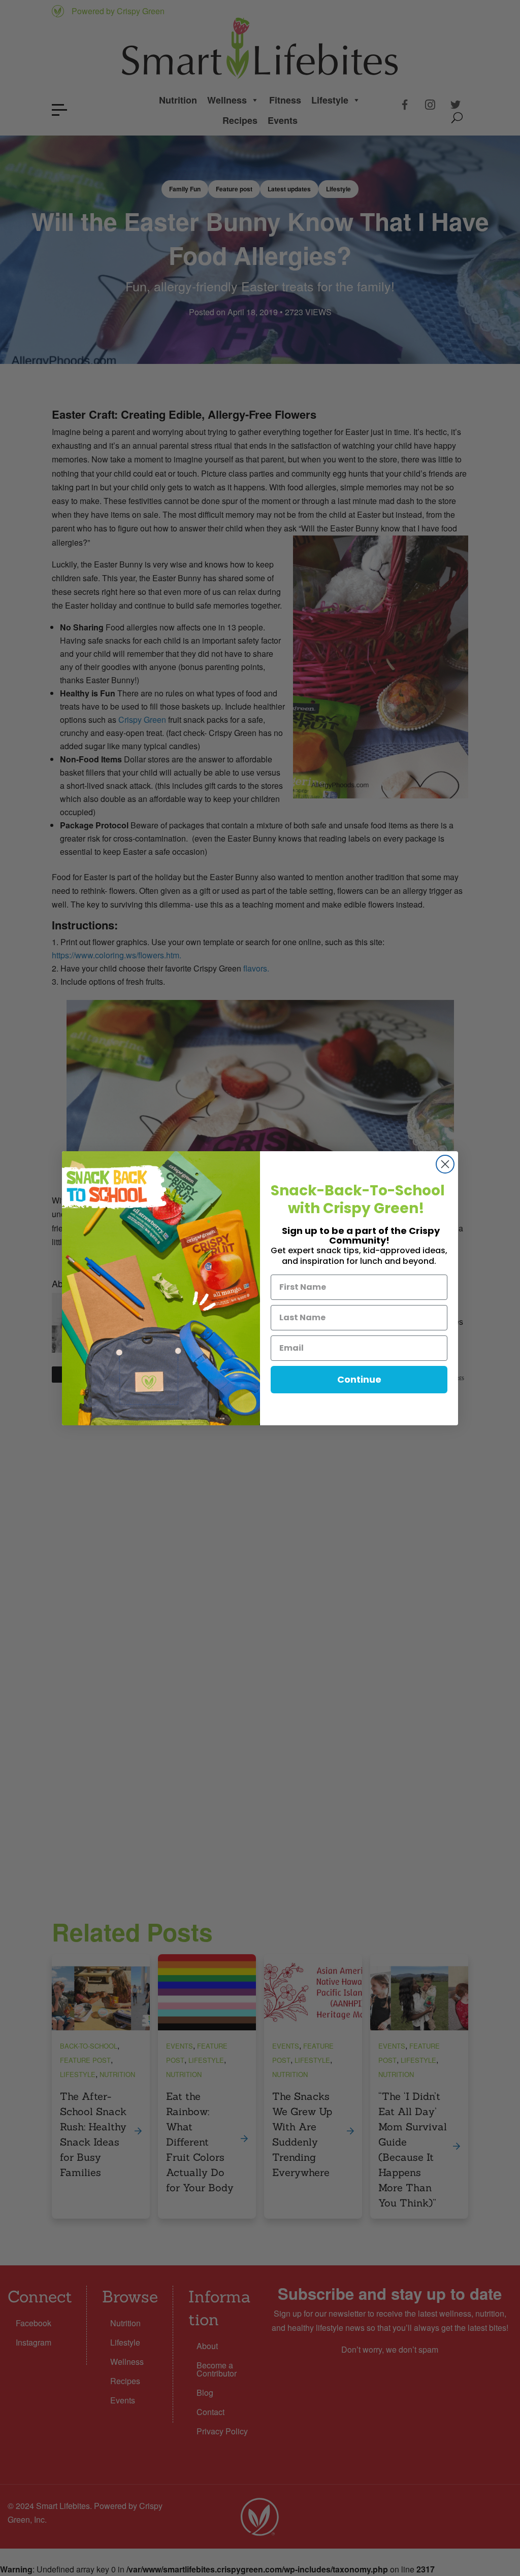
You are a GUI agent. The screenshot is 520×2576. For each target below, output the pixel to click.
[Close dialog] (445, 1164)
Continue (359, 1379)
